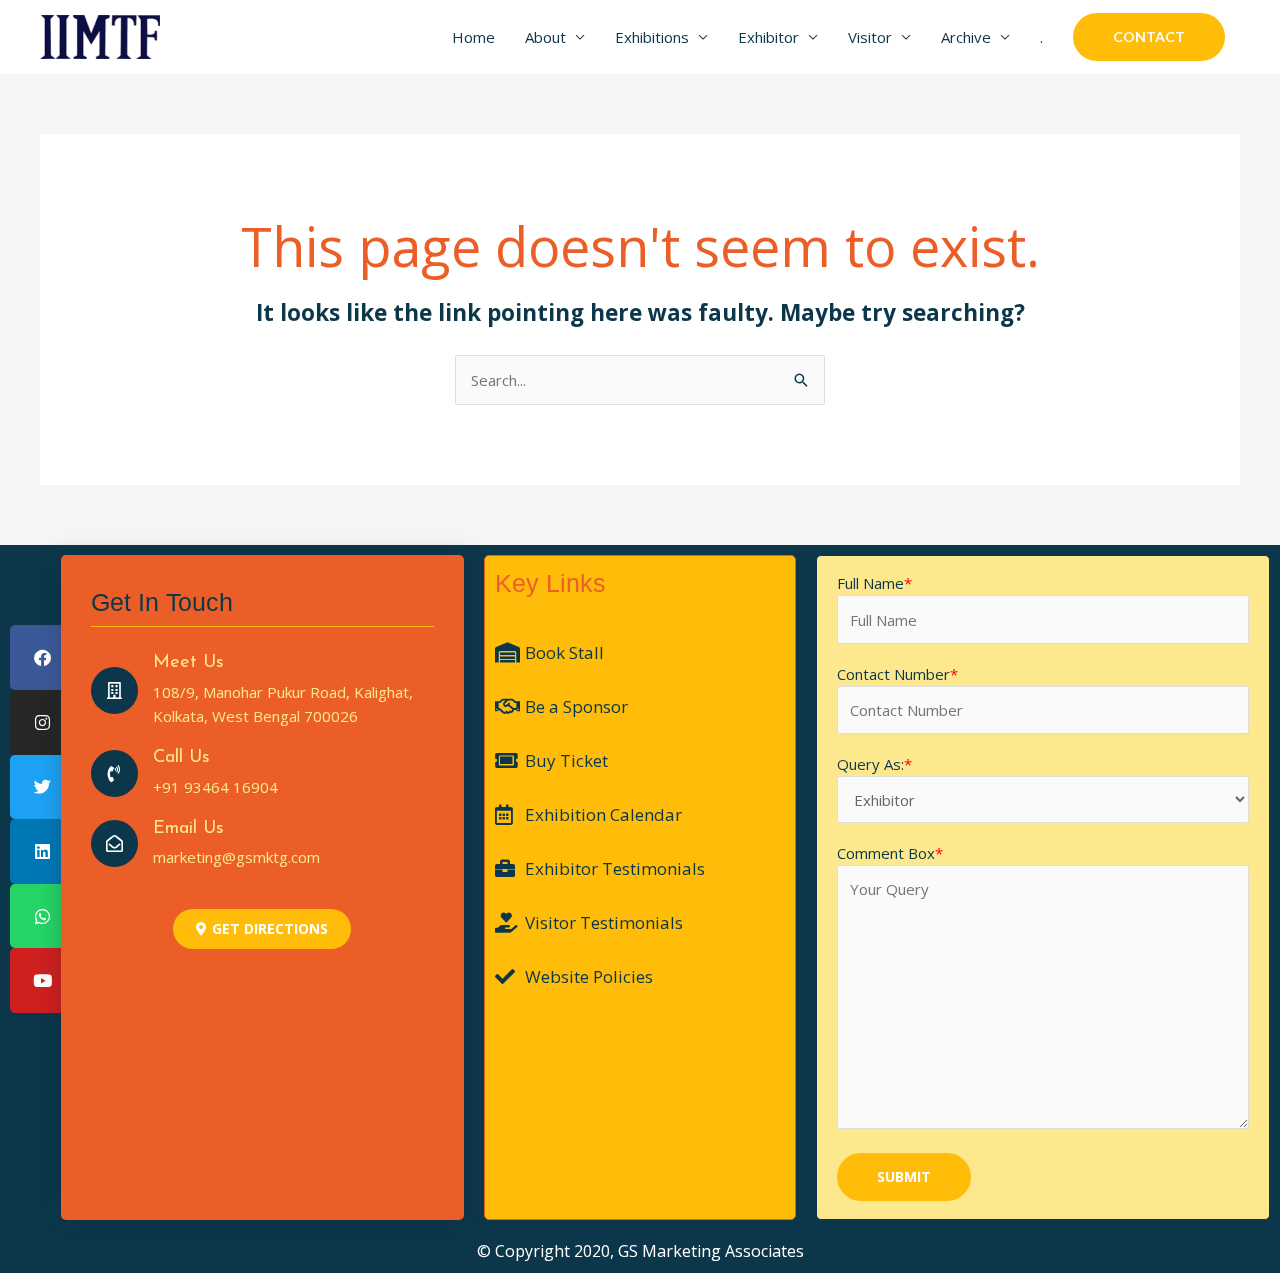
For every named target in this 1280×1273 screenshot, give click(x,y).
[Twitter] (42, 787)
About (545, 37)
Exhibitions (652, 37)
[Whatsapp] (42, 916)
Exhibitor (768, 37)
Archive (966, 37)
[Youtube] (42, 980)
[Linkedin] (42, 851)
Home (473, 37)
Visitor (870, 37)
